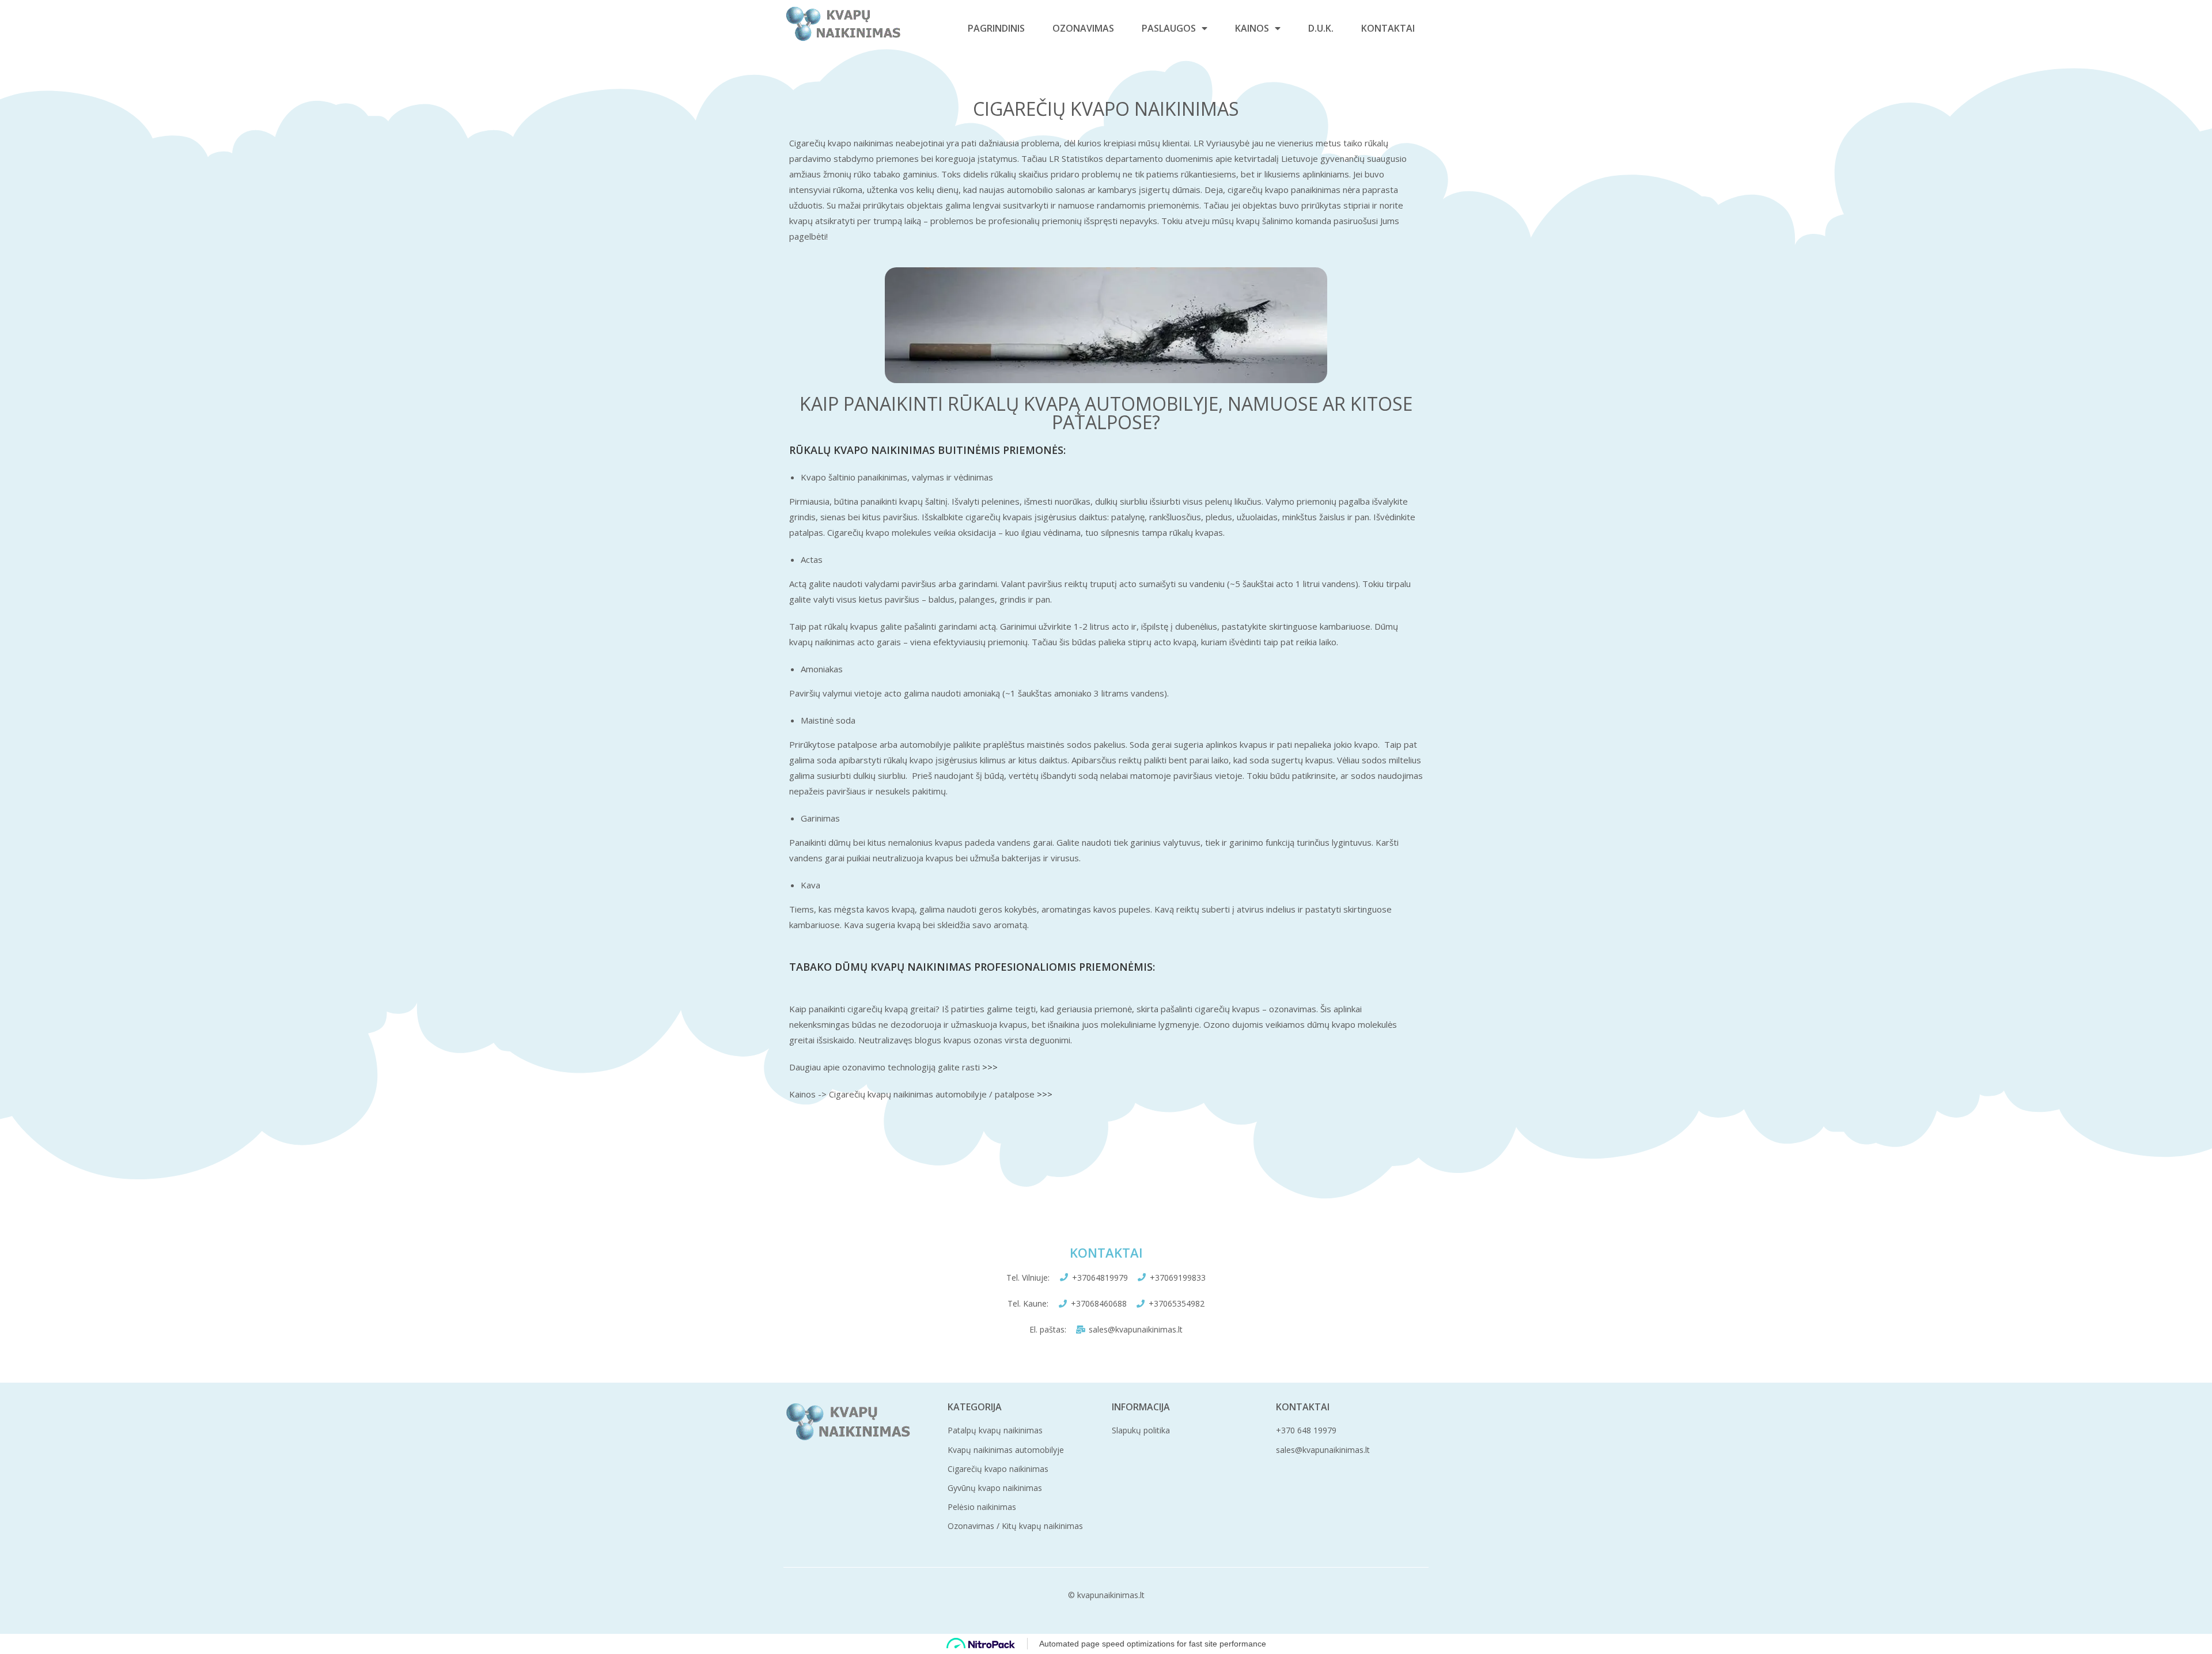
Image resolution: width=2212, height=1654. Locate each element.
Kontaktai (1388, 28)
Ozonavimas (1083, 28)
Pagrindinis (996, 28)
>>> (990, 1067)
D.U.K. (1321, 28)
